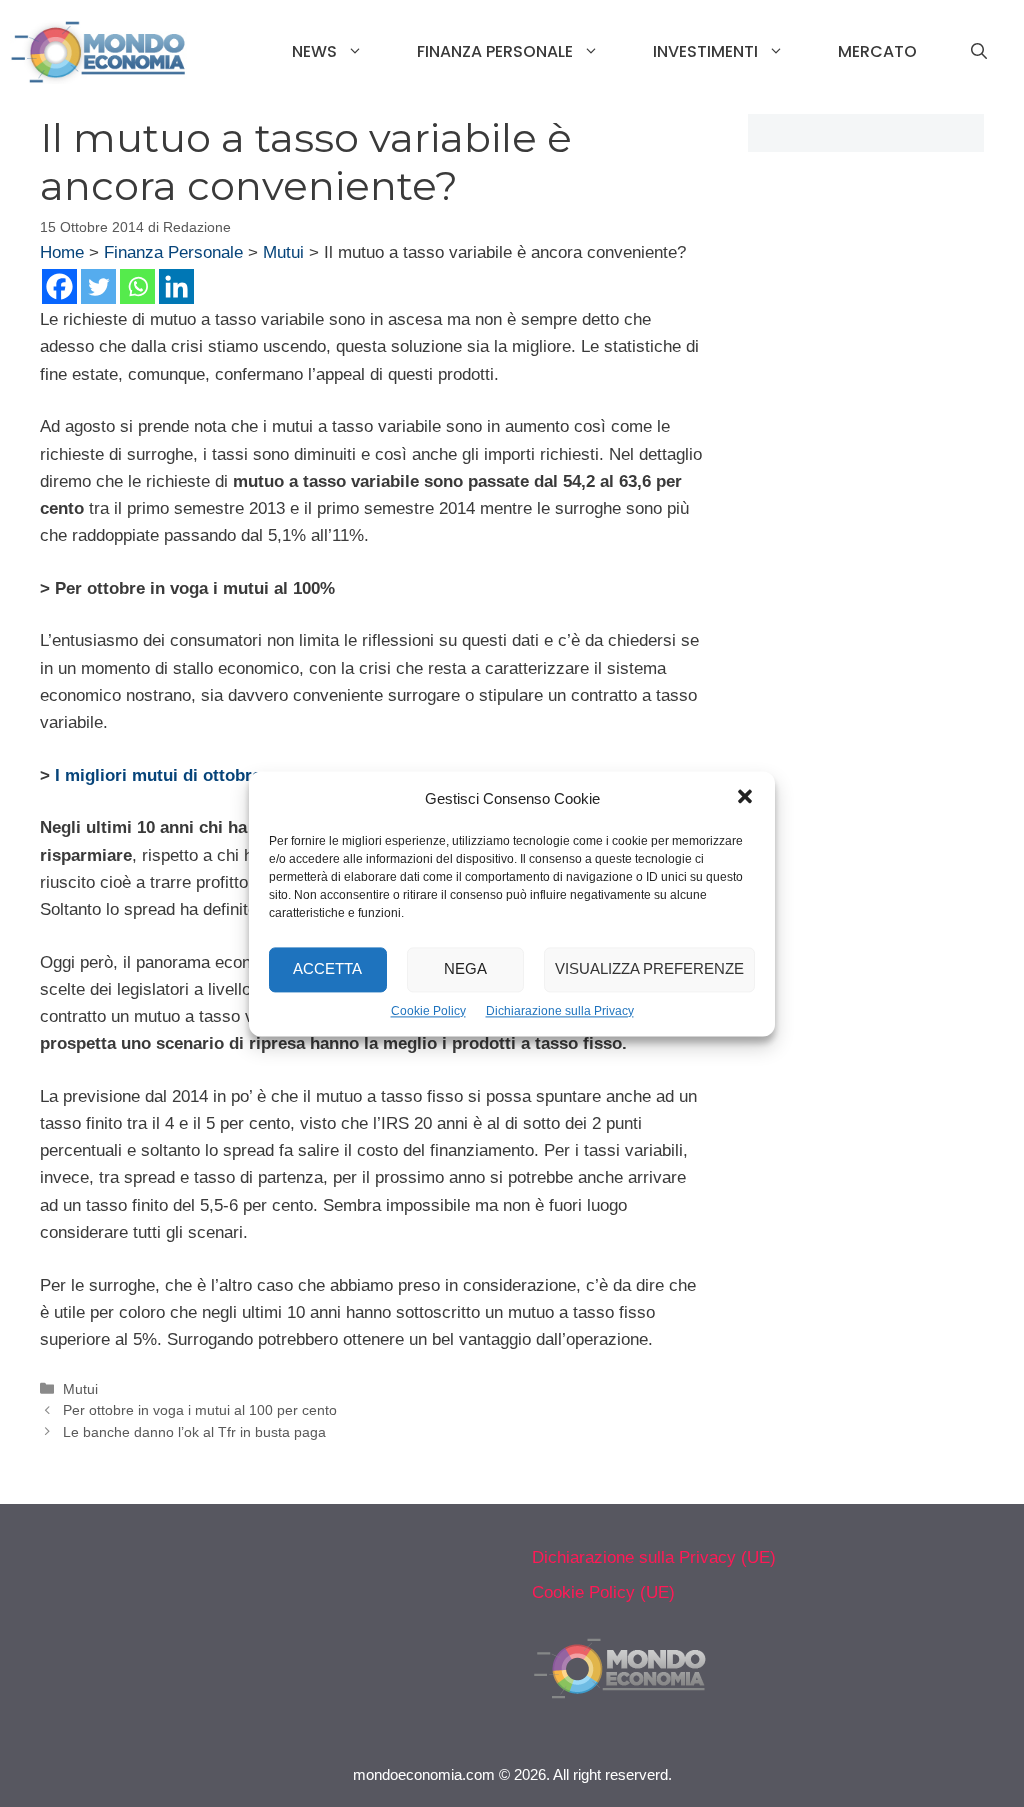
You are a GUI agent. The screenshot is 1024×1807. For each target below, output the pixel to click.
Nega (465, 968)
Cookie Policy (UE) (603, 1592)
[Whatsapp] (137, 286)
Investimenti (705, 51)
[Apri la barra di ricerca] (979, 52)
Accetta (327, 968)
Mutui (283, 252)
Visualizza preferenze (649, 968)
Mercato (877, 51)
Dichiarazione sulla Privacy (560, 1011)
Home (62, 252)
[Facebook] (59, 286)
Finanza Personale (495, 51)
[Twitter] (98, 286)
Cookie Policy (428, 1011)
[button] (745, 799)
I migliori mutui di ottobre (158, 775)
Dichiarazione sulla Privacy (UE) (654, 1557)
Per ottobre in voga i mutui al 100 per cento (200, 1410)
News (314, 51)
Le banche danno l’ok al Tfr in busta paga (194, 1432)
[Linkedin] (176, 286)
